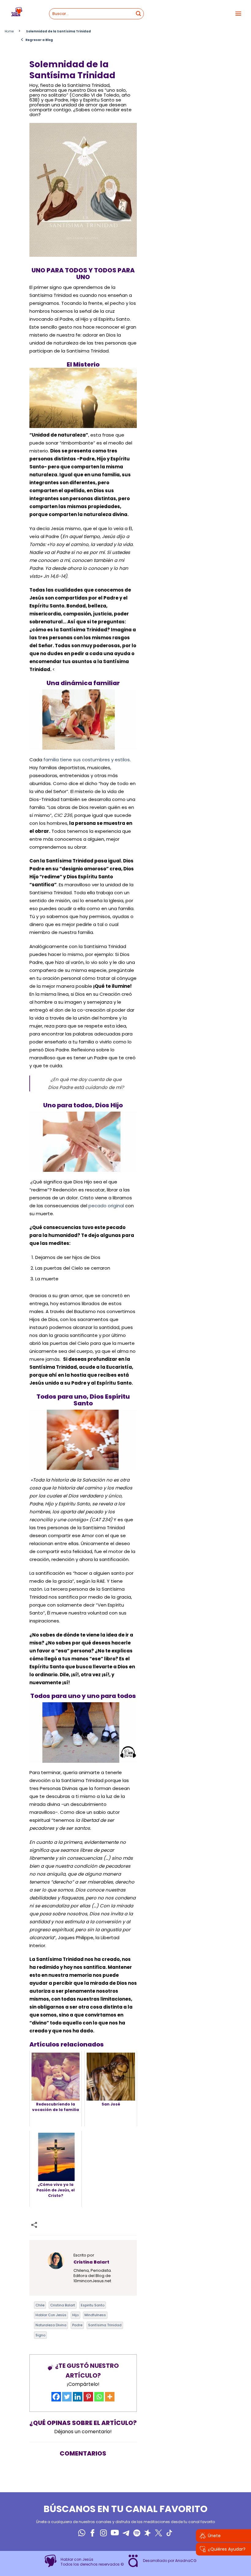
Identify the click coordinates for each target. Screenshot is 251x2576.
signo (40, 2335)
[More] (110, 2397)
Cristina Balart (63, 2305)
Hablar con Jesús (51, 2315)
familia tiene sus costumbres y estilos (87, 760)
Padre (77, 2325)
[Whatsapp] (99, 2397)
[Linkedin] (78, 2397)
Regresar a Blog (37, 40)
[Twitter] (67, 2397)
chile (40, 2305)
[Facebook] (56, 2397)
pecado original (106, 1206)
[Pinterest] (88, 2397)
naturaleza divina (51, 2325)
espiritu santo (93, 2305)
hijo (75, 2315)
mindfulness (95, 2315)
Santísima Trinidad (105, 2325)
